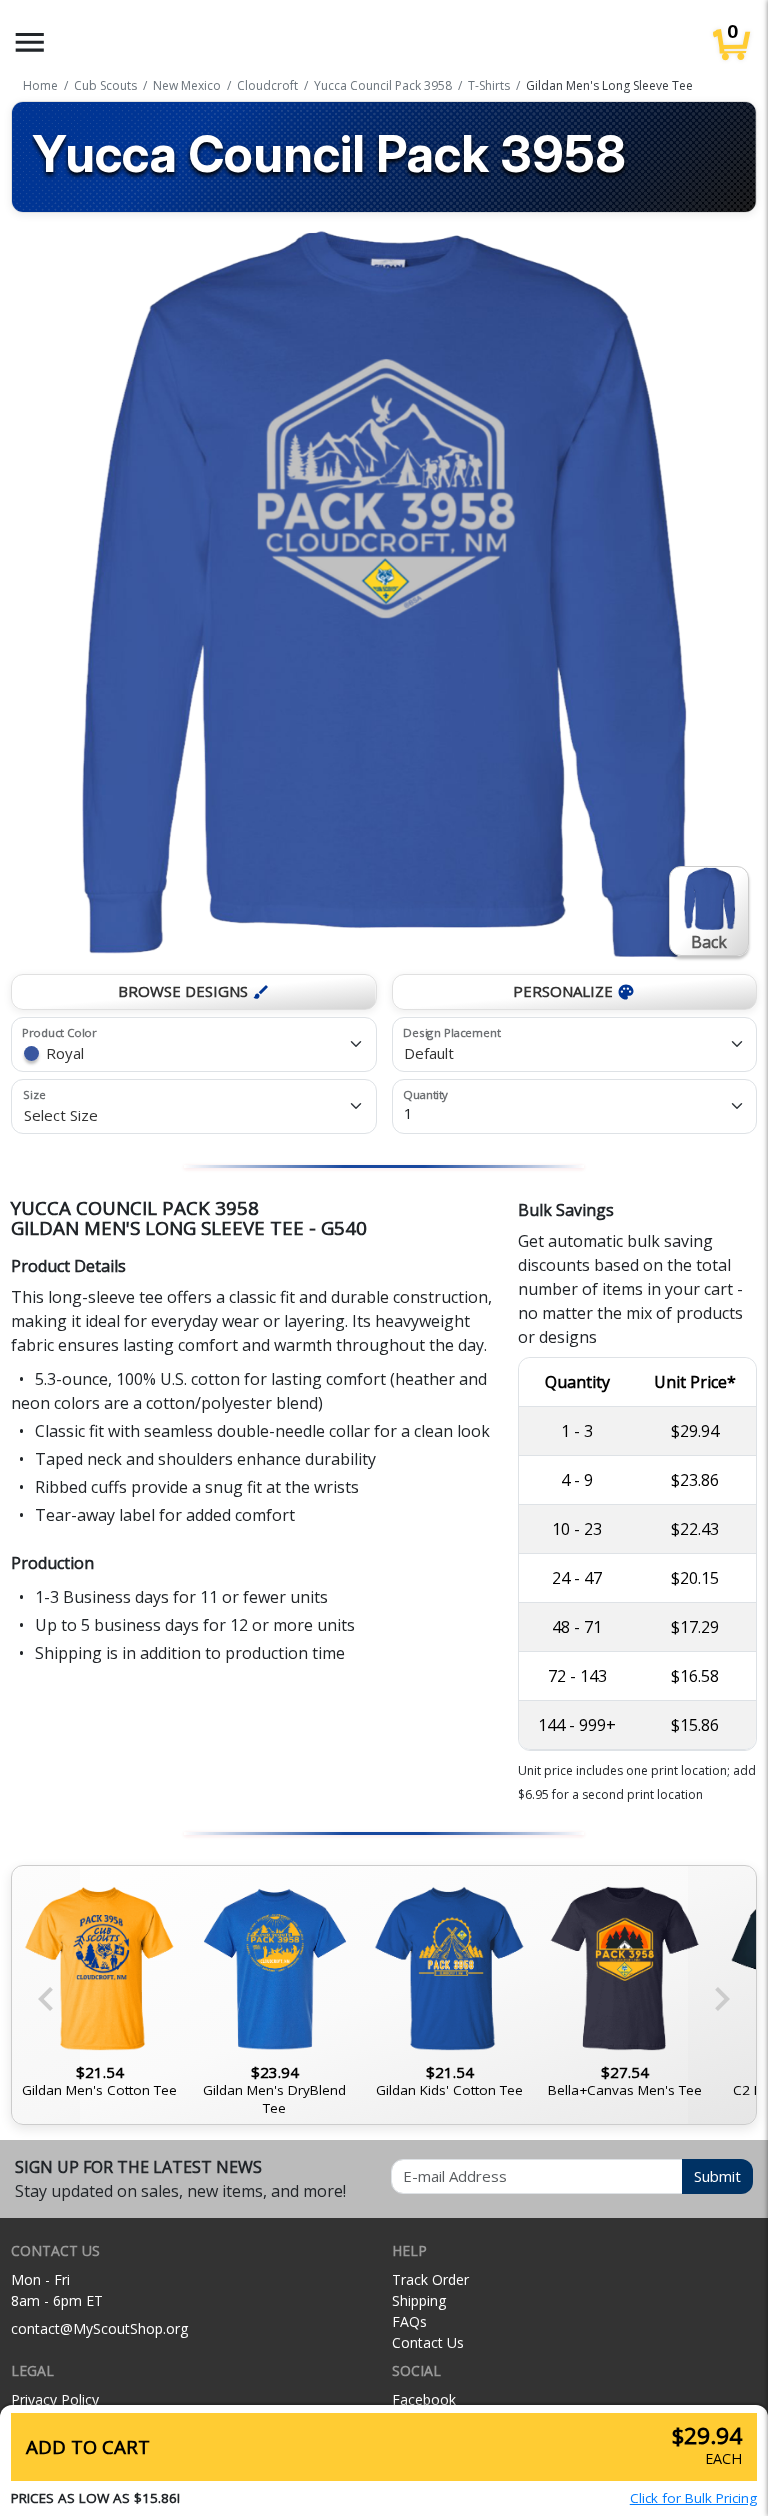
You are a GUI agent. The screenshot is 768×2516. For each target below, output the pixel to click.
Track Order (430, 2279)
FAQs (409, 2321)
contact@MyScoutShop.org (99, 2328)
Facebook (424, 2399)
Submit (717, 2176)
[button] (30, 42)
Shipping (419, 2300)
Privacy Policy (55, 2399)
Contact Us (428, 2342)
